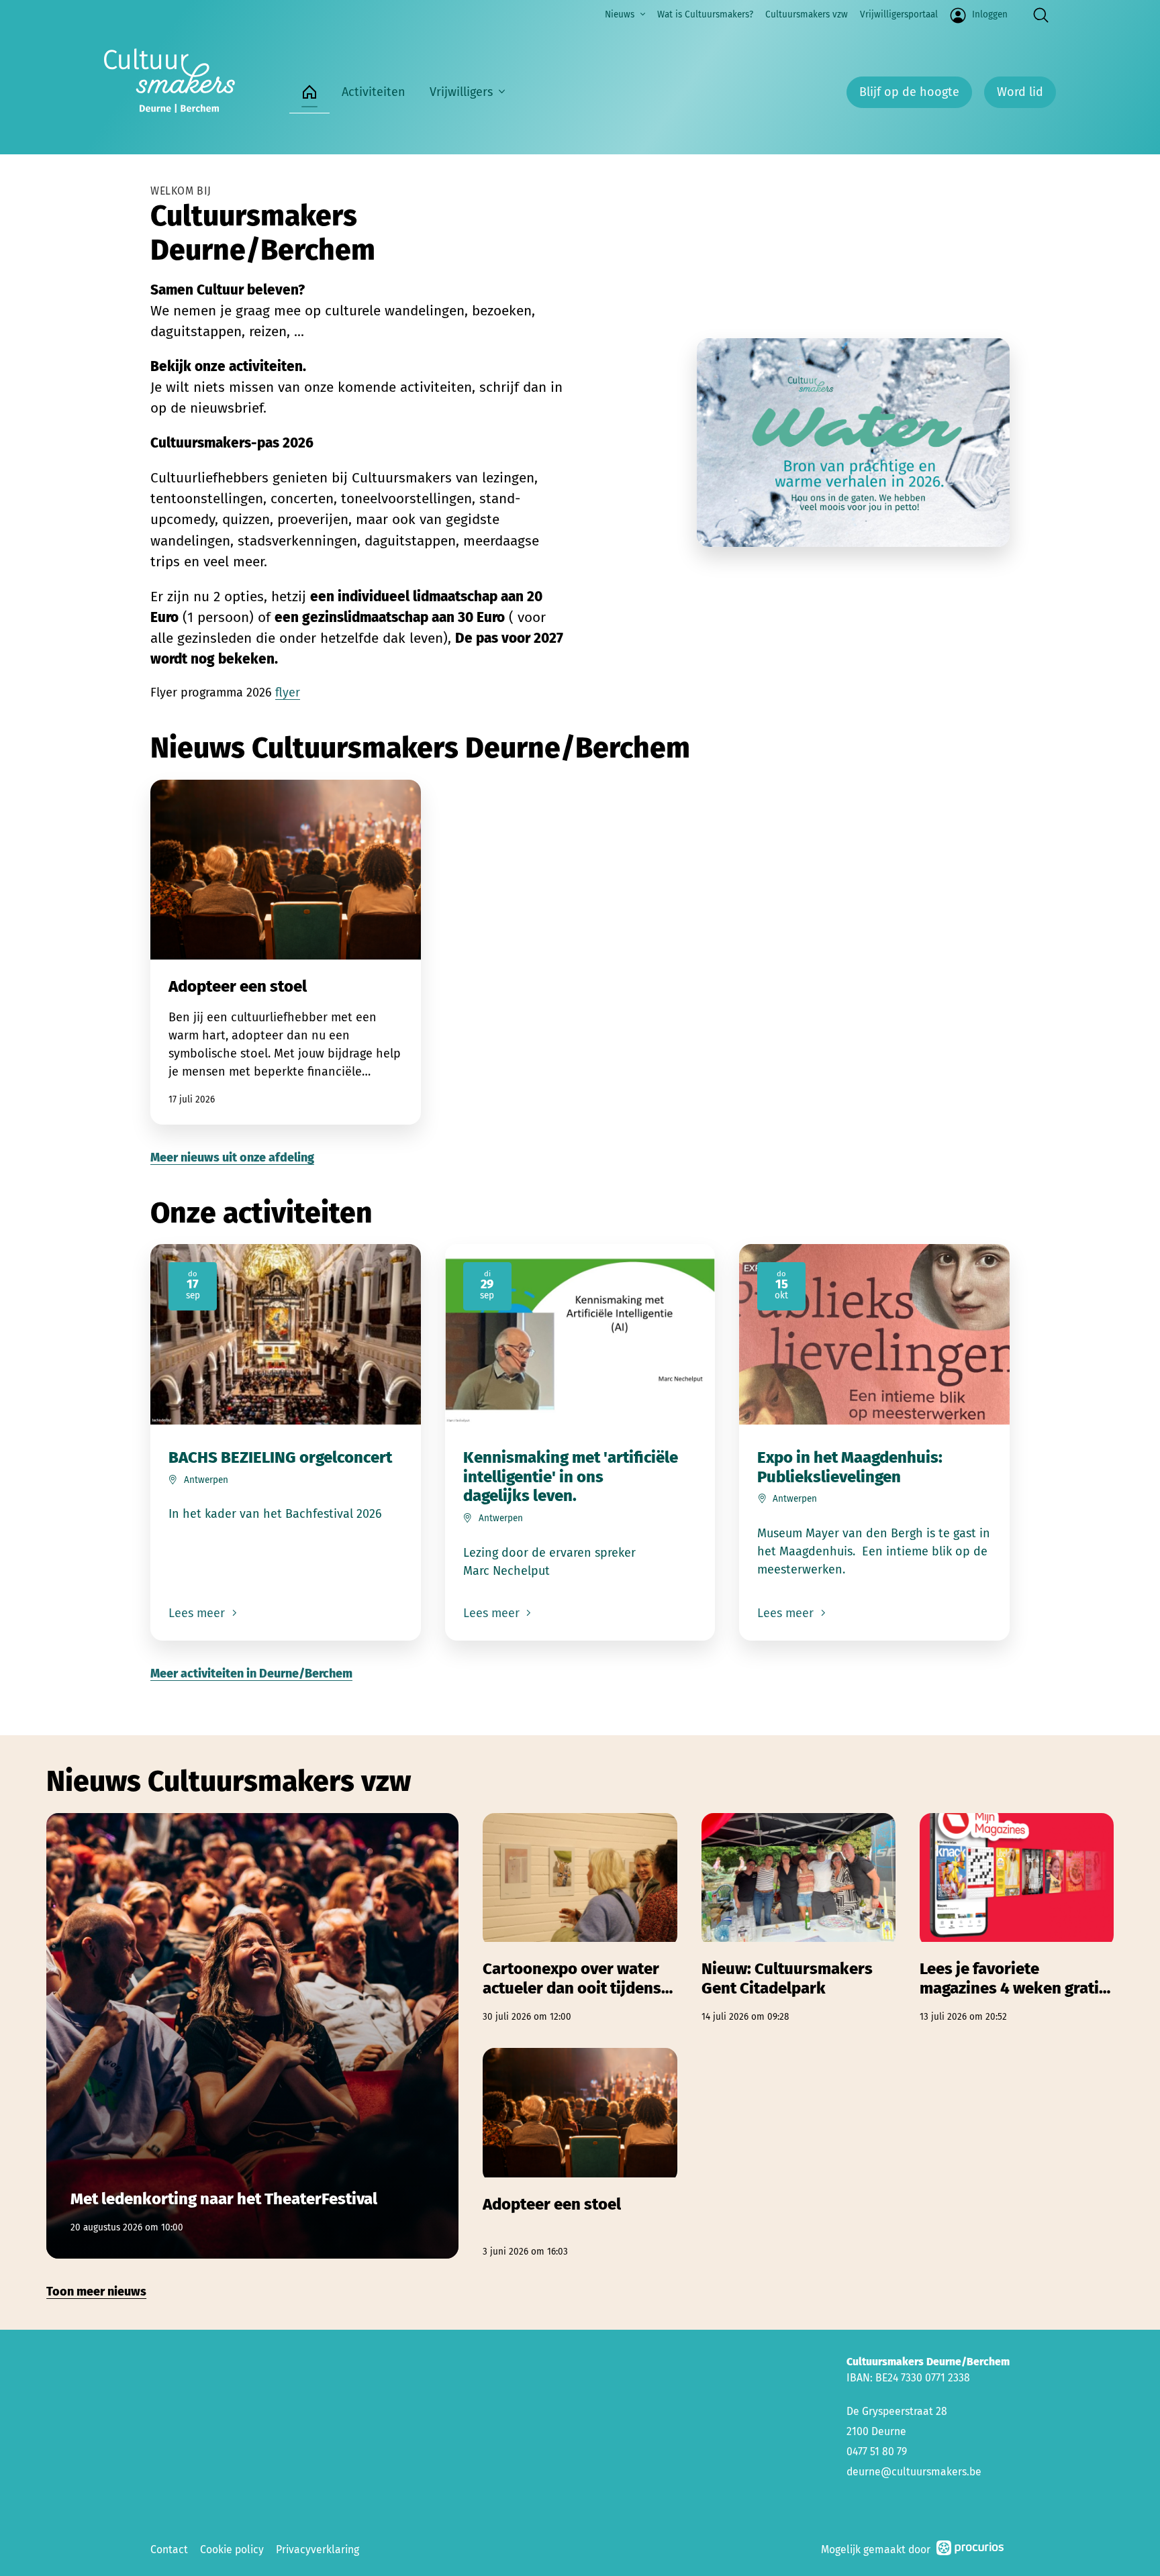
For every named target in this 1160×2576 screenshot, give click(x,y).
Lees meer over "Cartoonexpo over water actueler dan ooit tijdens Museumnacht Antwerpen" (580, 1919)
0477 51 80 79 (877, 2452)
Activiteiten (374, 92)
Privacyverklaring (318, 2549)
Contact (169, 2549)
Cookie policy (232, 2549)
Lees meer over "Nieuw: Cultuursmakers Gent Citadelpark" (799, 1919)
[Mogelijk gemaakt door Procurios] (970, 2550)
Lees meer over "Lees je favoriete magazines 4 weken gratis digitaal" (1017, 1919)
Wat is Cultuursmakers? (705, 14)
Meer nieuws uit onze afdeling (232, 1157)
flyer (288, 692)
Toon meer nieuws (96, 2291)
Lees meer (198, 1613)
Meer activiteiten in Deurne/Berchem (251, 1673)
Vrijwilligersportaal (899, 14)
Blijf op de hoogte (909, 92)
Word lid (1020, 92)
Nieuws (620, 14)
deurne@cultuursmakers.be (914, 2472)
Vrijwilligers (461, 92)
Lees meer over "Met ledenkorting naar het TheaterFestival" (252, 2036)
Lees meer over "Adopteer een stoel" (286, 952)
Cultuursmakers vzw (807, 14)
